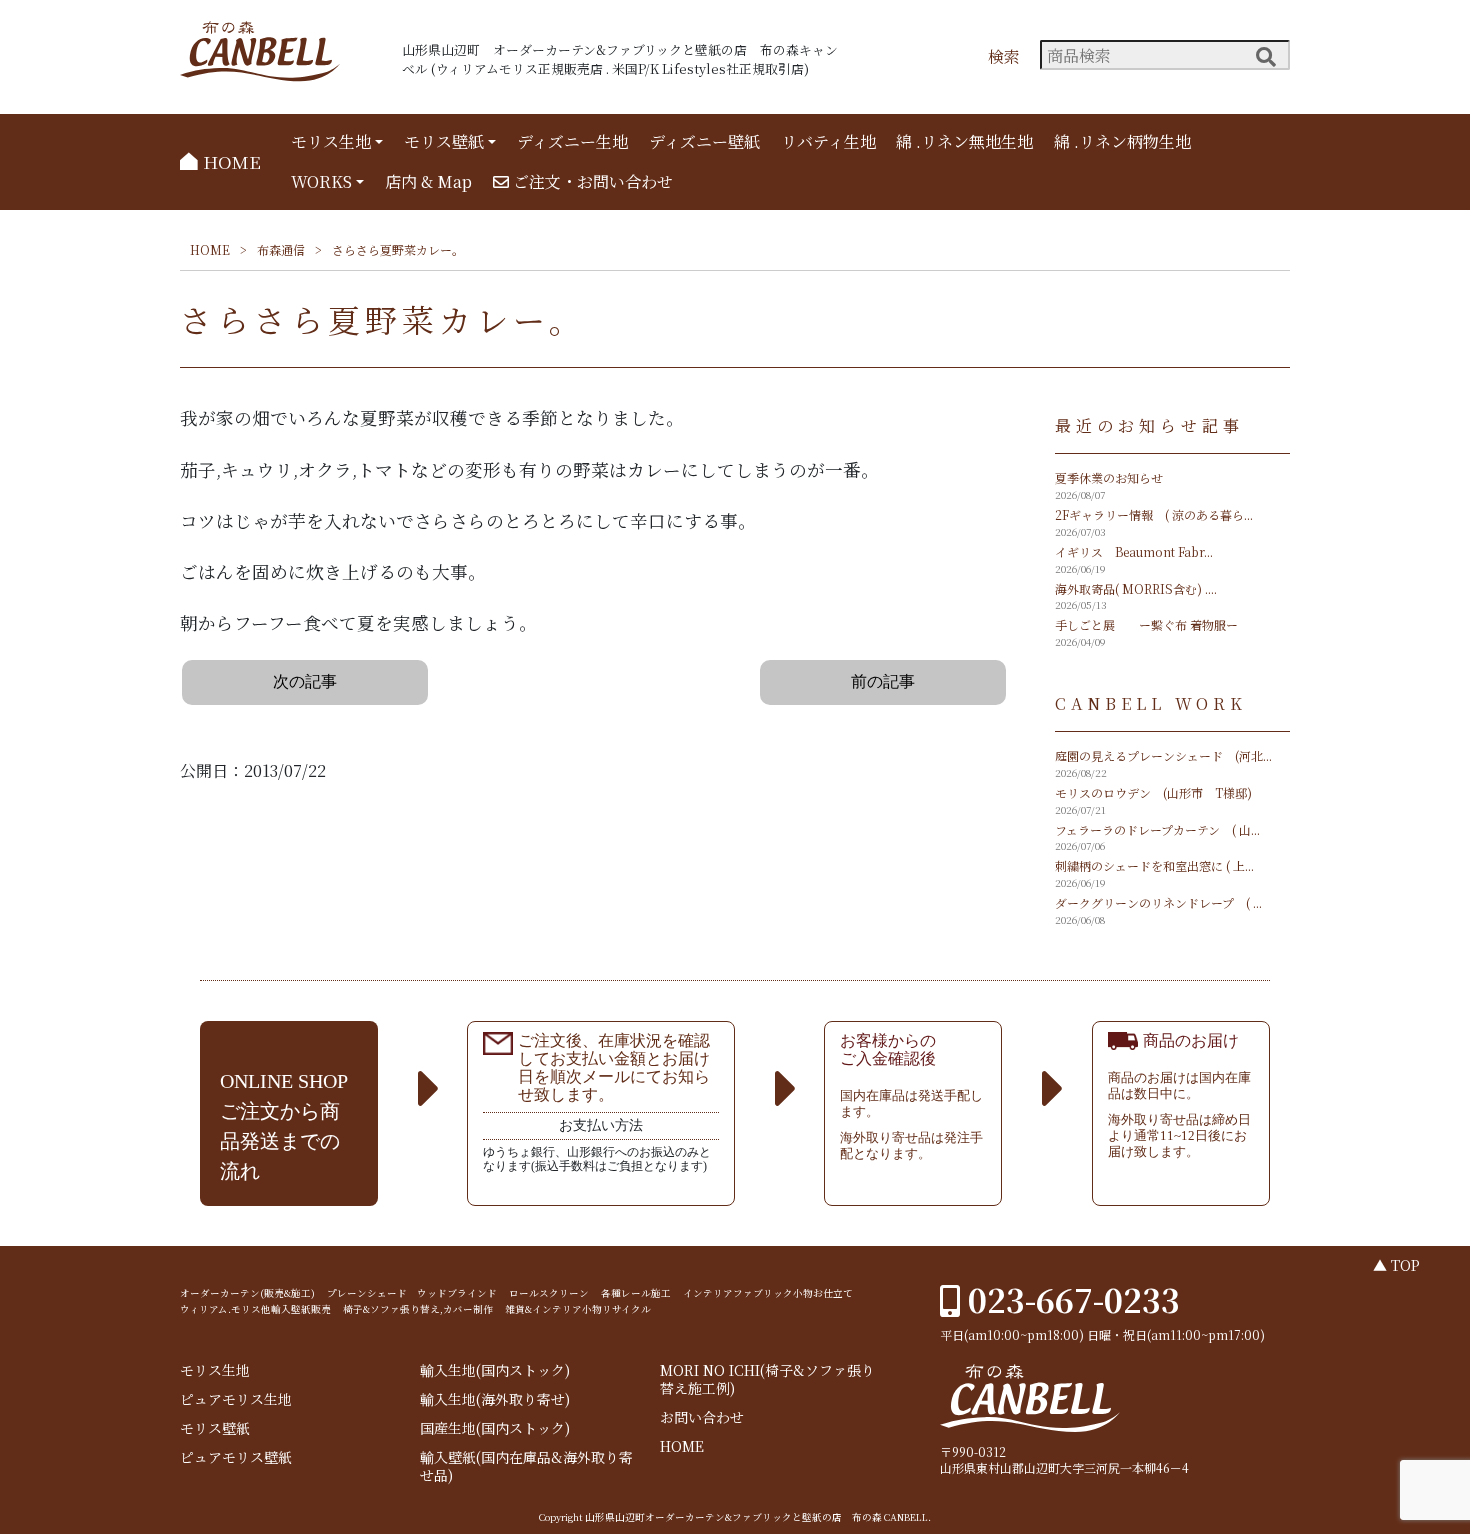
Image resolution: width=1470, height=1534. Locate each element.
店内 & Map (428, 181)
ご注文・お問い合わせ (591, 181)
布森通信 (281, 249)
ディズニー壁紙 (704, 141)
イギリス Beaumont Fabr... (1134, 551)
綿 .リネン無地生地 (964, 141)
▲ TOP (1396, 1265)
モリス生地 (331, 141)
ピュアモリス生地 (236, 1399)
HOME (229, 161)
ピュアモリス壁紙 (236, 1457)
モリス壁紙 (444, 141)
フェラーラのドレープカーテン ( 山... (1157, 829)
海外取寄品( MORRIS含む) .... (1136, 588)
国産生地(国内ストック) (495, 1428)
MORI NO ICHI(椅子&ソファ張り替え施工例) (767, 1379)
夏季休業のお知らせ (1109, 477)
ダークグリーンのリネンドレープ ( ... (1158, 902)
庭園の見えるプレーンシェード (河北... (1163, 755)
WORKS (321, 181)
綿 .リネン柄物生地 (1122, 141)
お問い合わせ (702, 1417)
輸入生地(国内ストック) (495, 1370)
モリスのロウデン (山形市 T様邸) (1153, 792)
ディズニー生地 (572, 141)
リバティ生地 (828, 141)
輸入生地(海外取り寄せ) (495, 1399)
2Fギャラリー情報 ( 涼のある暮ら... (1154, 514)
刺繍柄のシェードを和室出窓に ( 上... (1154, 865)
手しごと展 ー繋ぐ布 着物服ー (1146, 624)
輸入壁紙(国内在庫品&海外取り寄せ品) (526, 1466)
